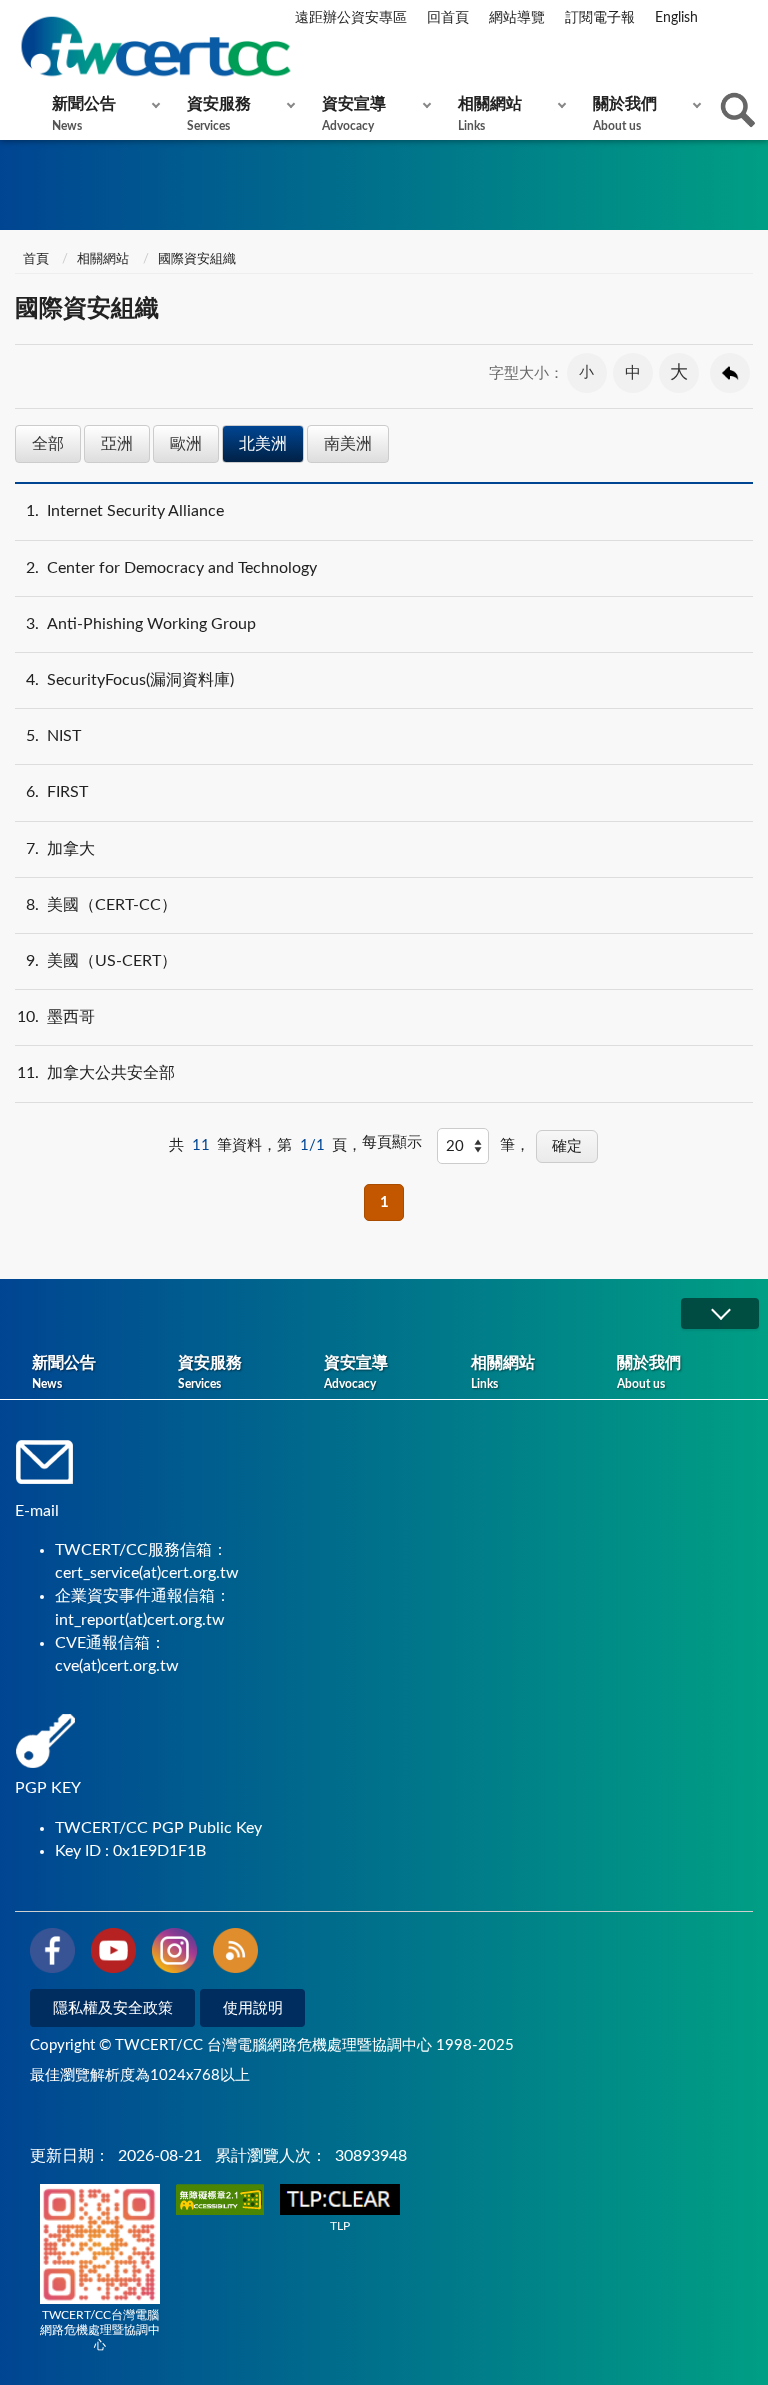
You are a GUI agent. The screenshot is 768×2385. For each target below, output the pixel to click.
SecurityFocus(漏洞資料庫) (130, 680)
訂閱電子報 (600, 18)
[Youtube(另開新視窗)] (113, 1954)
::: (19, 19)
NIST (53, 736)
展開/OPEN (720, 1313)
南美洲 (348, 444)
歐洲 (186, 444)
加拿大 (60, 849)
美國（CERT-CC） (101, 905)
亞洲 (117, 444)
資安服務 (219, 114)
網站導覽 (517, 18)
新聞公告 (84, 114)
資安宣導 (354, 114)
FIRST (57, 792)
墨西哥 (56, 1017)
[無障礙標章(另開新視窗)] (220, 2201)
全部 (48, 444)
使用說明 (253, 2008)
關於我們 (625, 114)
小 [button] (586, 372)
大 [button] (679, 373)
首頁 (34, 259)
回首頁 (448, 18)
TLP (340, 2226)
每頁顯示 (392, 1142)
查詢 (738, 110)
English (676, 18)
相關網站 (490, 114)
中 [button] (633, 373)
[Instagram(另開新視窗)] (174, 1954)
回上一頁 (730, 373)
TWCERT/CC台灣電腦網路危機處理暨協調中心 (100, 2330)
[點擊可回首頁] (155, 46)
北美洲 (263, 444)
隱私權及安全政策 (113, 2008)
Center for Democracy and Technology (171, 568)
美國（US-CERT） (101, 961)
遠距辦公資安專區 (351, 18)
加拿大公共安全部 (96, 1073)
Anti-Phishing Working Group (141, 624)
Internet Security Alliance (125, 511)
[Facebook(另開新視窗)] (52, 1954)
